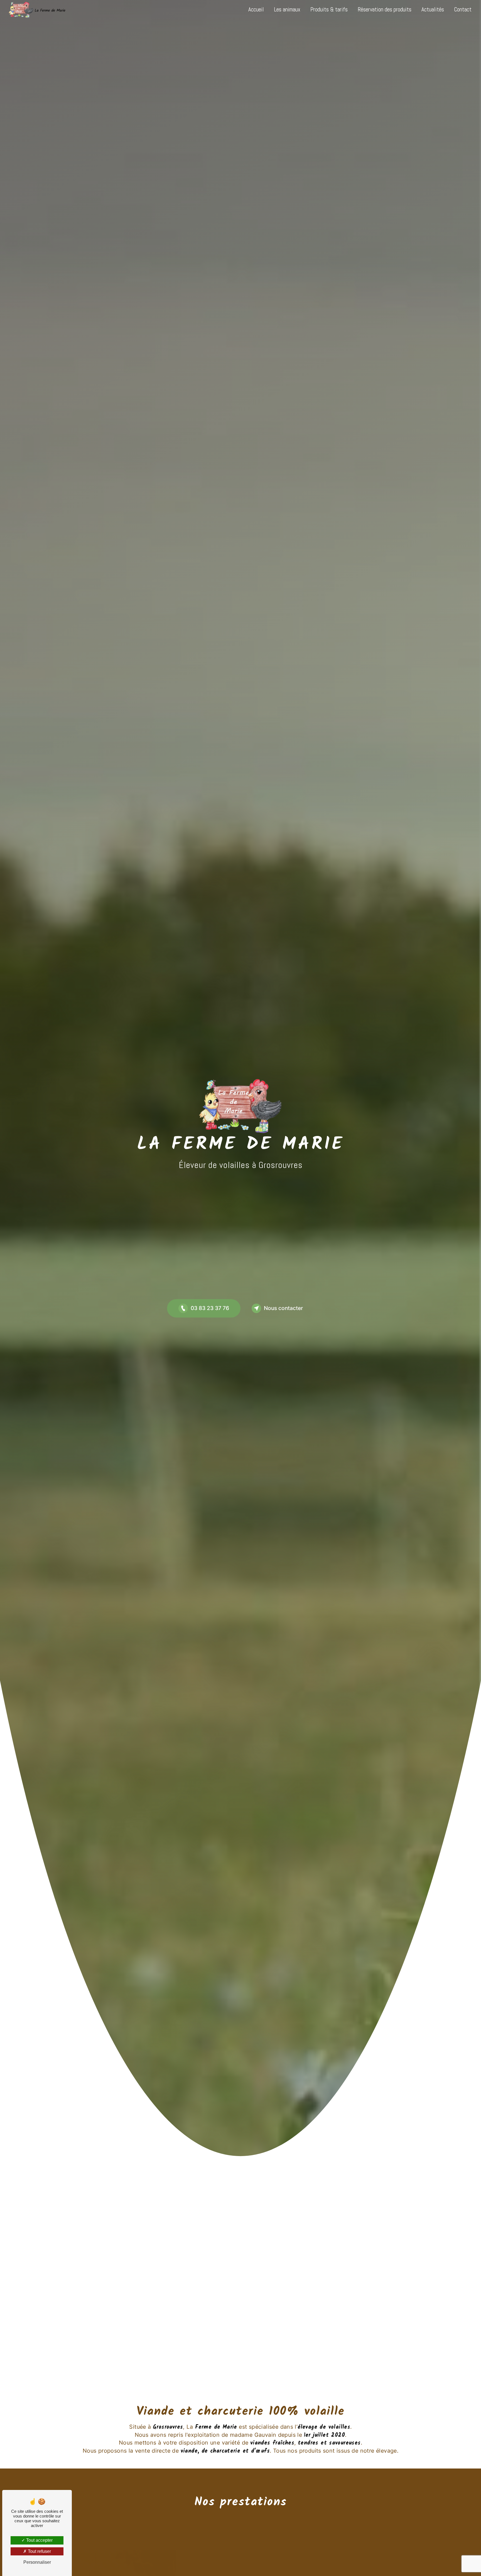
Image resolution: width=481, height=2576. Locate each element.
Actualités (433, 9)
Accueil (256, 9)
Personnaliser (37, 2562)
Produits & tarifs (329, 9)
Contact (463, 9)
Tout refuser (39, 2551)
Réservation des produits (385, 9)
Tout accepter (39, 2540)
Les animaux (287, 9)
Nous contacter (283, 1308)
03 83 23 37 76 (210, 1308)
